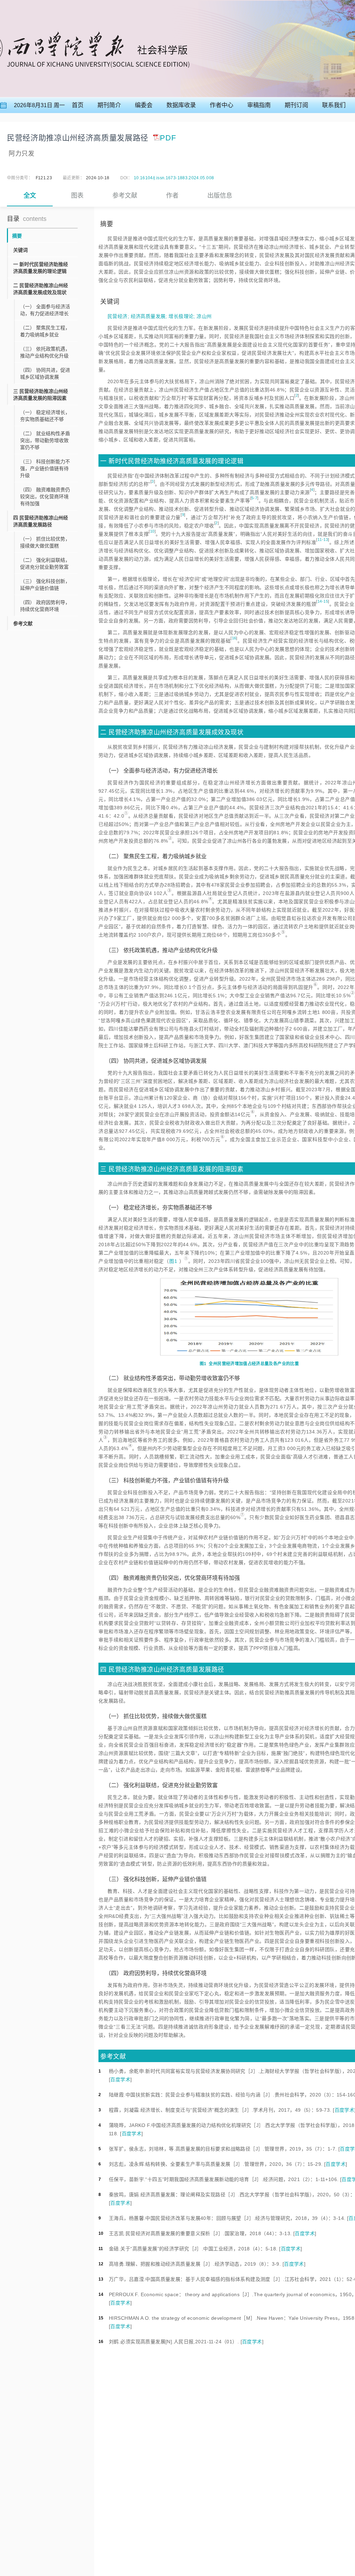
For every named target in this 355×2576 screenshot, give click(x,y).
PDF (168, 138)
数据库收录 (181, 105)
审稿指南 (259, 105)
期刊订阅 (296, 105)
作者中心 (222, 105)
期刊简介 (109, 105)
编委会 (144, 105)
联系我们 (334, 105)
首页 (78, 105)
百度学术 (120, 2079)
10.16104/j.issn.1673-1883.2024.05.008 (174, 178)
